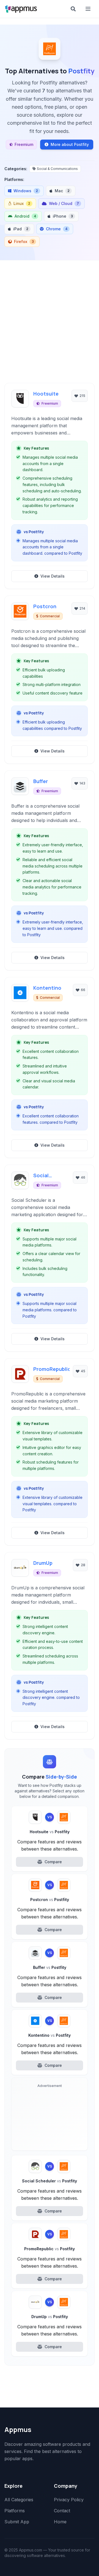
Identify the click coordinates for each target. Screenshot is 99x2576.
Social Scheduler (46, 1176)
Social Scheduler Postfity (50, 2181)
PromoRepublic (51, 1369)
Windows (26, 191)
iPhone (63, 216)
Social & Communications (57, 169)
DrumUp (43, 1563)
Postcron (45, 606)
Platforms (15, 2511)
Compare (53, 1862)
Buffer (41, 781)
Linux (22, 203)
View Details (53, 576)
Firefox (24, 241)
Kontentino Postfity (50, 2035)
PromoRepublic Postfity (50, 2249)
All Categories (19, 2500)
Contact (62, 2511)
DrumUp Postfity (50, 2317)
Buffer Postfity (50, 1967)
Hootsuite (46, 394)
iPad (21, 229)
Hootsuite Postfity (50, 1832)
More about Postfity (70, 144)
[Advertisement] (50, 313)
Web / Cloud (64, 203)
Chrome (57, 229)
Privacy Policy (69, 2500)
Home (60, 2522)
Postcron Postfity (50, 1900)
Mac (62, 191)
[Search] (73, 9)
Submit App (17, 2522)
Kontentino (47, 988)
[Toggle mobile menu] (89, 9)
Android (25, 216)
